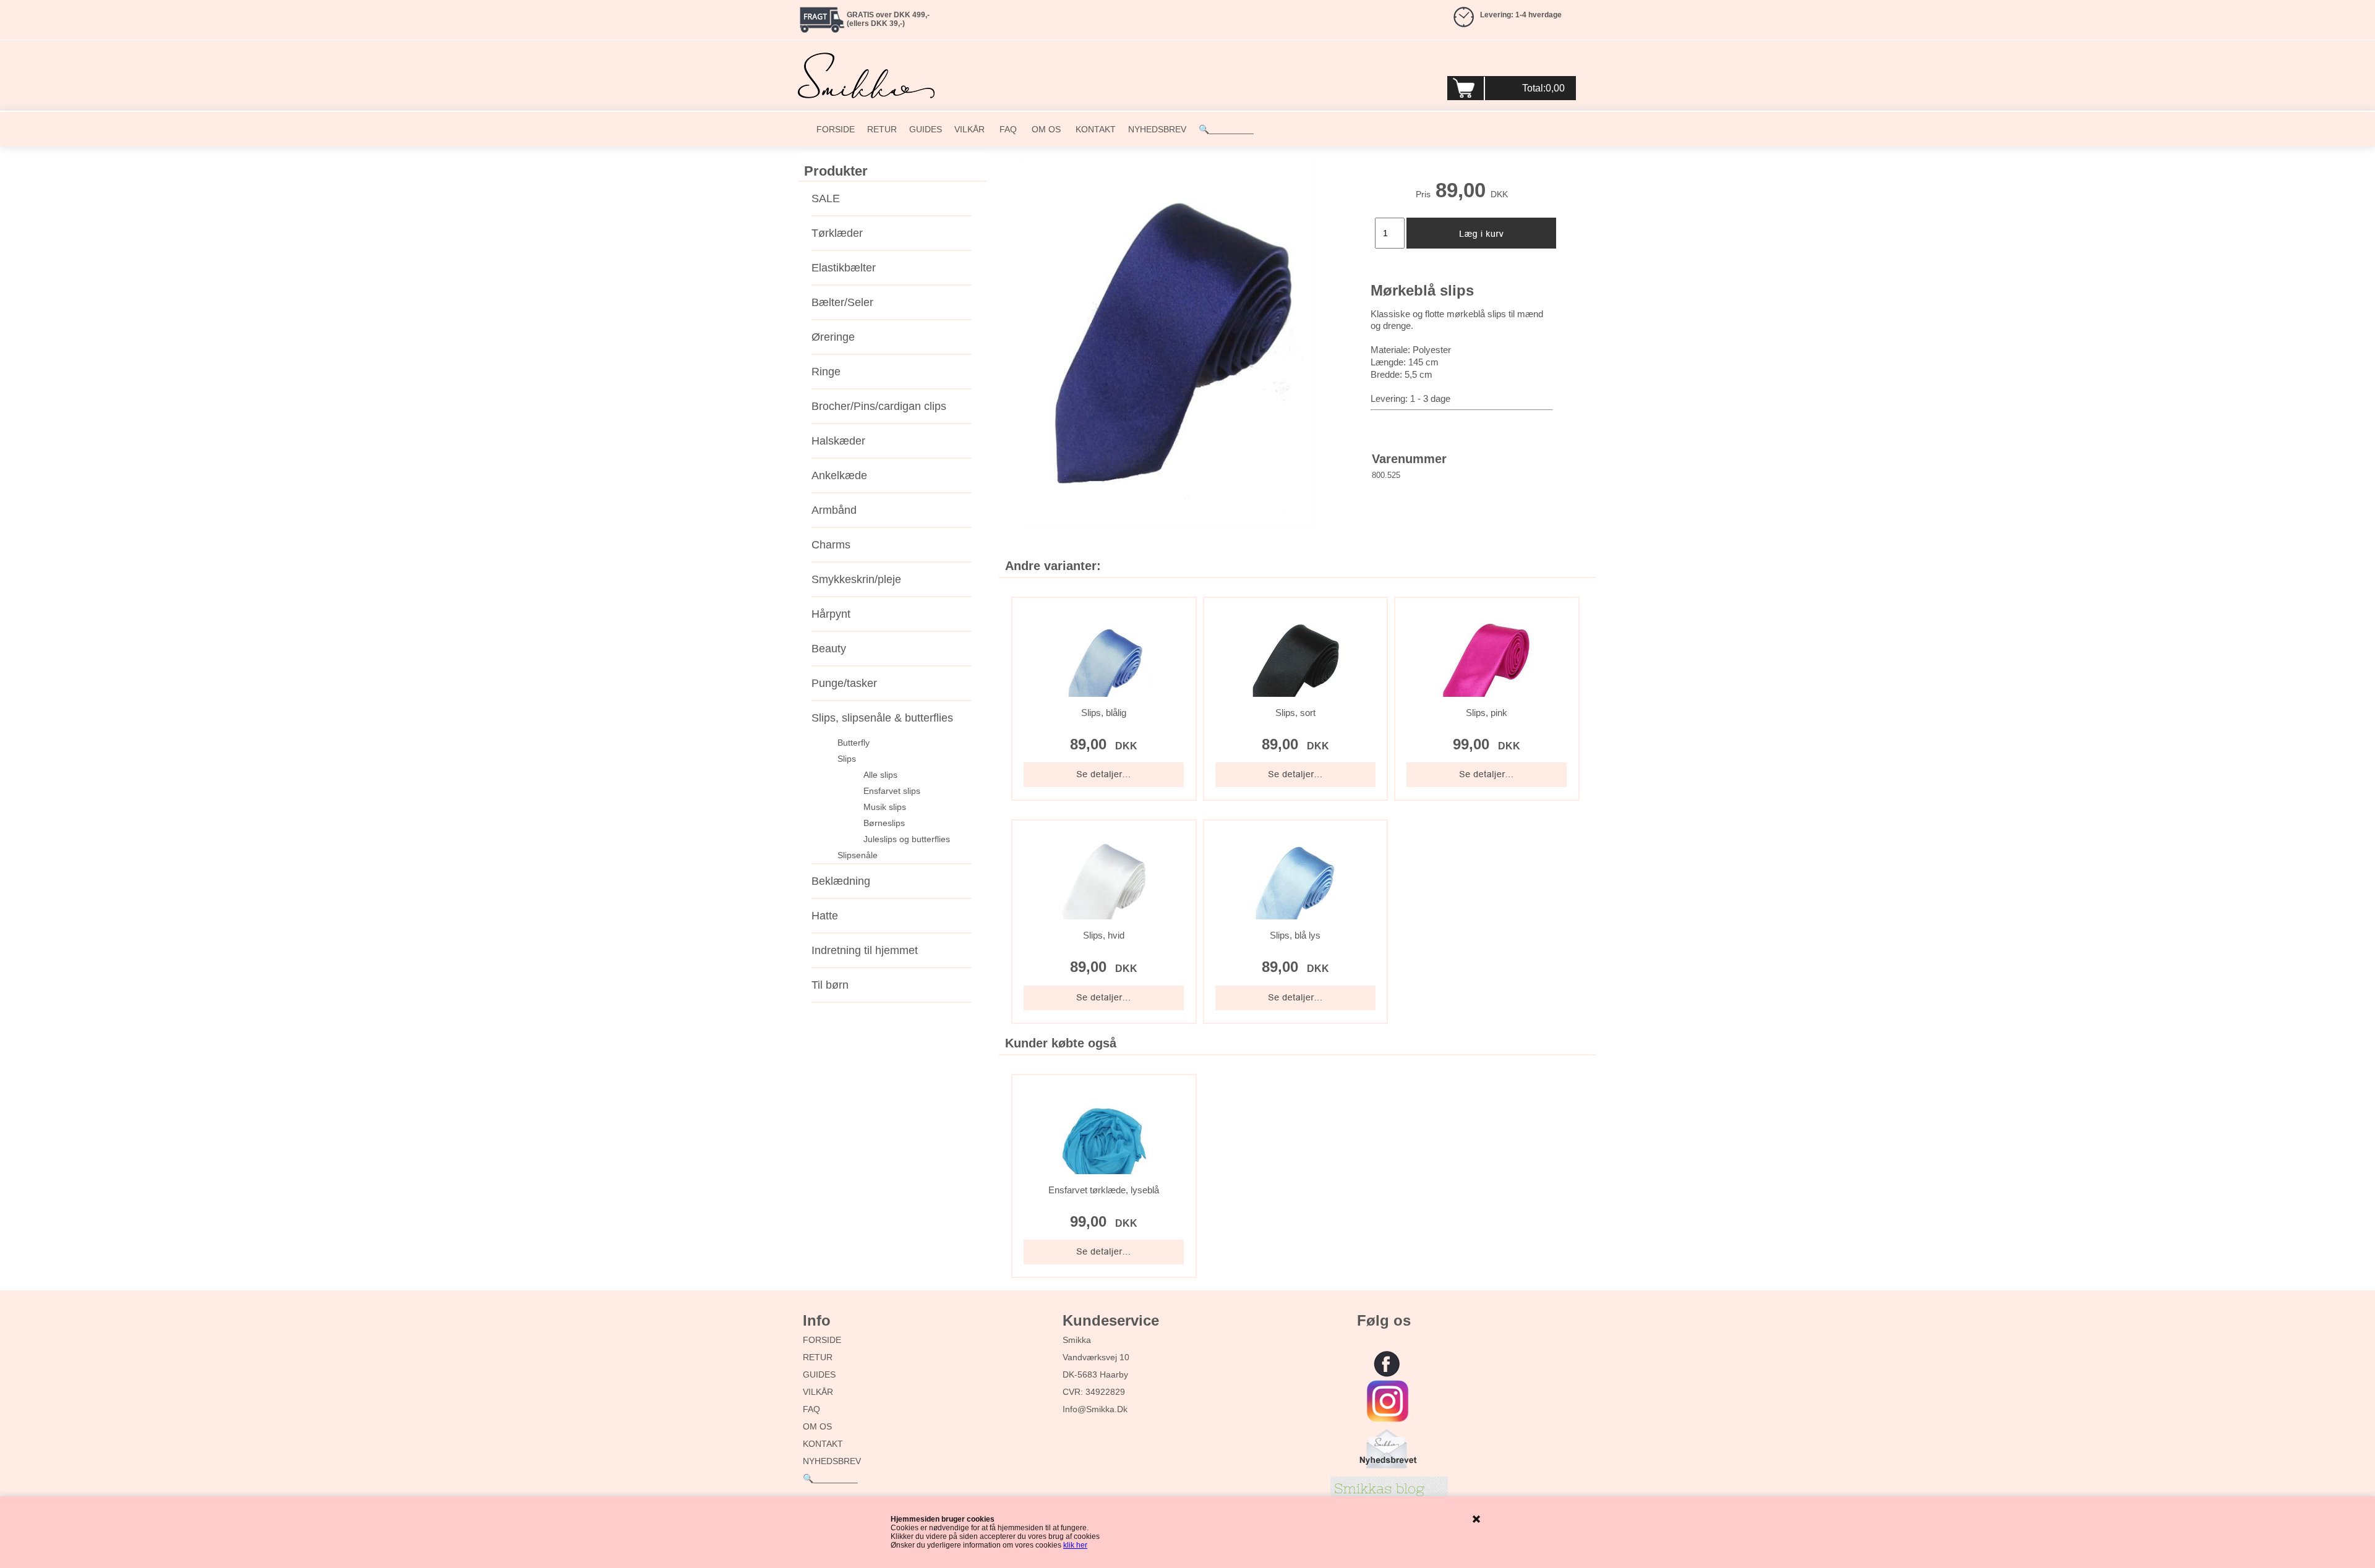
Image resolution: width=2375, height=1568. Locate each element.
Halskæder (838, 441)
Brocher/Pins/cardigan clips (879, 406)
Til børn (830, 985)
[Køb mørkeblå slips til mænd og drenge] (1168, 343)
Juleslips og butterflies (907, 839)
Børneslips (884, 823)
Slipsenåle (858, 855)
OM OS (1045, 129)
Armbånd (834, 510)
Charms (831, 545)
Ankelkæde (839, 475)
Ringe (826, 372)
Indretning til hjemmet (865, 950)
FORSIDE (836, 129)
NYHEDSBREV (1157, 129)
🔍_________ (1226, 129)
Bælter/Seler (842, 302)
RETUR (882, 129)
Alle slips (880, 775)
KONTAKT (1094, 129)
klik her (1075, 1545)
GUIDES (926, 129)
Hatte (825, 916)
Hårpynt (831, 614)
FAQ (1007, 129)
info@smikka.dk (1095, 1409)
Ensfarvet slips (892, 791)
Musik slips (885, 807)
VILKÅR (969, 129)
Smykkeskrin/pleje (856, 579)
